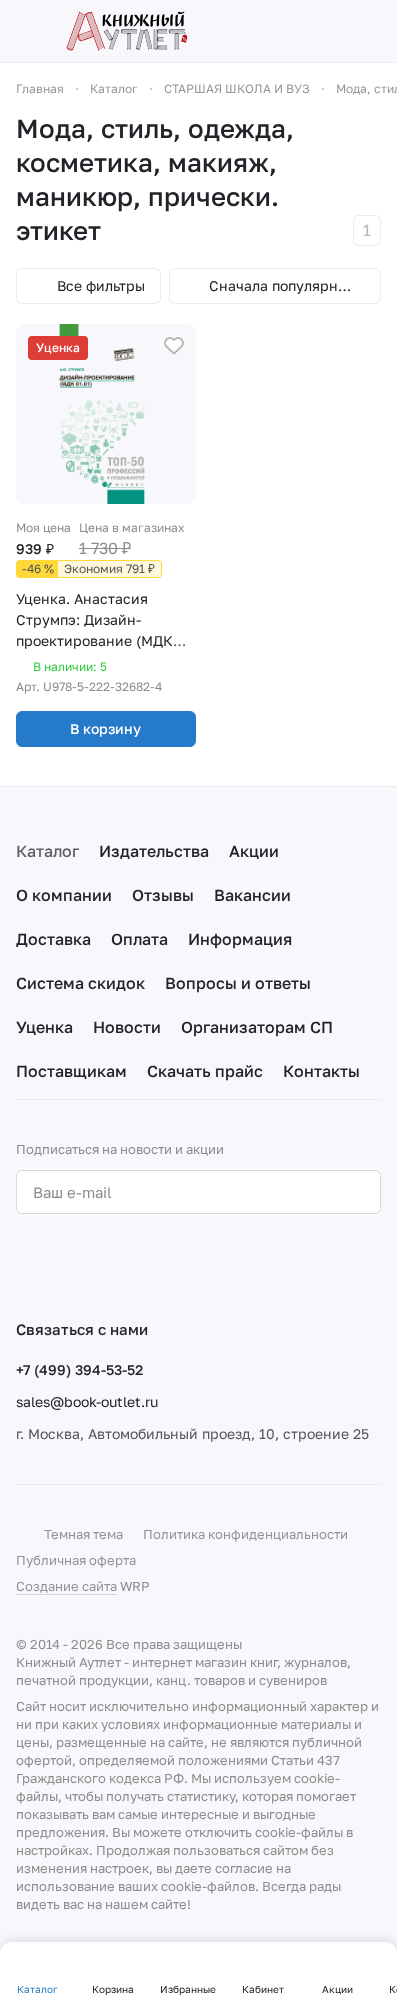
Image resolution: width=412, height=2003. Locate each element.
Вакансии (252, 895)
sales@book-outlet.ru (87, 1401)
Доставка (53, 939)
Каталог (47, 851)
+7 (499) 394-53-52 (79, 1369)
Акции (254, 851)
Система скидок (80, 983)
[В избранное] (174, 346)
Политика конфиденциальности (245, 1534)
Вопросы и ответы (238, 983)
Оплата (139, 939)
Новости (127, 1027)
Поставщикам (71, 1071)
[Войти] (336, 31)
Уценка (44, 1027)
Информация (240, 939)
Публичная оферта (76, 1560)
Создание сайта (66, 1586)
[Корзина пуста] (371, 31)
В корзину (105, 728)
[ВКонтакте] (28, 1266)
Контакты (321, 1071)
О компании (64, 895)
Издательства (154, 851)
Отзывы (163, 895)
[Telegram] (68, 1266)
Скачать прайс (205, 1071)
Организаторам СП (257, 1027)
